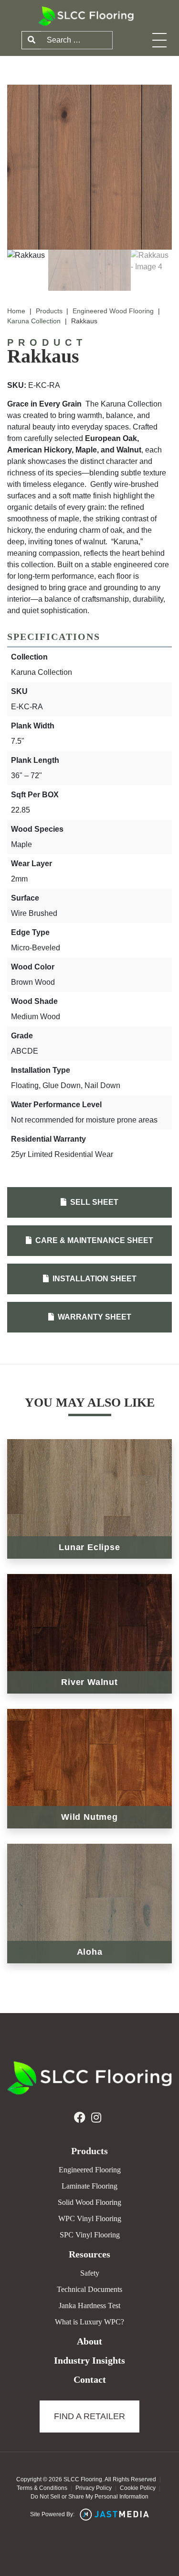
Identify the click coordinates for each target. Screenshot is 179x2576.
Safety (90, 2273)
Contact (90, 2379)
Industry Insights (89, 2360)
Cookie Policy (138, 2488)
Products (49, 311)
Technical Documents (89, 2289)
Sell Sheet (93, 1202)
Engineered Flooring (90, 2170)
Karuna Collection (34, 321)
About (89, 2341)
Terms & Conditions (42, 2488)
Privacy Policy (94, 2488)
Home (16, 311)
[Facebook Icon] (80, 2118)
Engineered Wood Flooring (113, 311)
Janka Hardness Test (89, 2306)
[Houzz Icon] (96, 2118)
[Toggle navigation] (159, 40)
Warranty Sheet (94, 1317)
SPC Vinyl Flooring (90, 2235)
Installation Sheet (94, 1279)
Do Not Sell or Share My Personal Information (89, 2497)
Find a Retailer (89, 2416)
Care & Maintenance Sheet (93, 1240)
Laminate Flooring (89, 2186)
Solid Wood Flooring (89, 2202)
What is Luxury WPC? (89, 2322)
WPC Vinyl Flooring (90, 2218)
